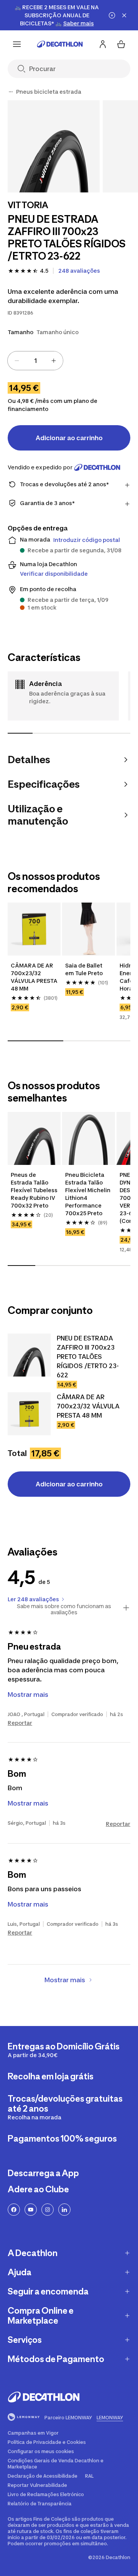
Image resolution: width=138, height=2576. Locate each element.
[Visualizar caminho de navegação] (11, 92)
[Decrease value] (17, 361)
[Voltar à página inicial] (60, 44)
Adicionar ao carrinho (69, 438)
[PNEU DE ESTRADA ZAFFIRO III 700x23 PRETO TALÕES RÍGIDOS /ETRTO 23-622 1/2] (54, 146)
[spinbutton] (35, 361)
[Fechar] (124, 15)
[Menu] (17, 44)
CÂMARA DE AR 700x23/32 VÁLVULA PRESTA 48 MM (34, 977)
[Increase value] (54, 361)
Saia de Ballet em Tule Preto (84, 969)
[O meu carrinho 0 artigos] (121, 44)
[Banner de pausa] (112, 15)
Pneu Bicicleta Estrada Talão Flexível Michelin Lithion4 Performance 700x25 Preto (88, 1194)
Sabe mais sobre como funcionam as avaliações (64, 1609)
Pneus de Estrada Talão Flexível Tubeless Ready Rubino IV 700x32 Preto (34, 1190)
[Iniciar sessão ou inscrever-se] (103, 44)
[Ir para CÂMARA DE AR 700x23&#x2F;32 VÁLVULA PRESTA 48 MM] (29, 1414)
